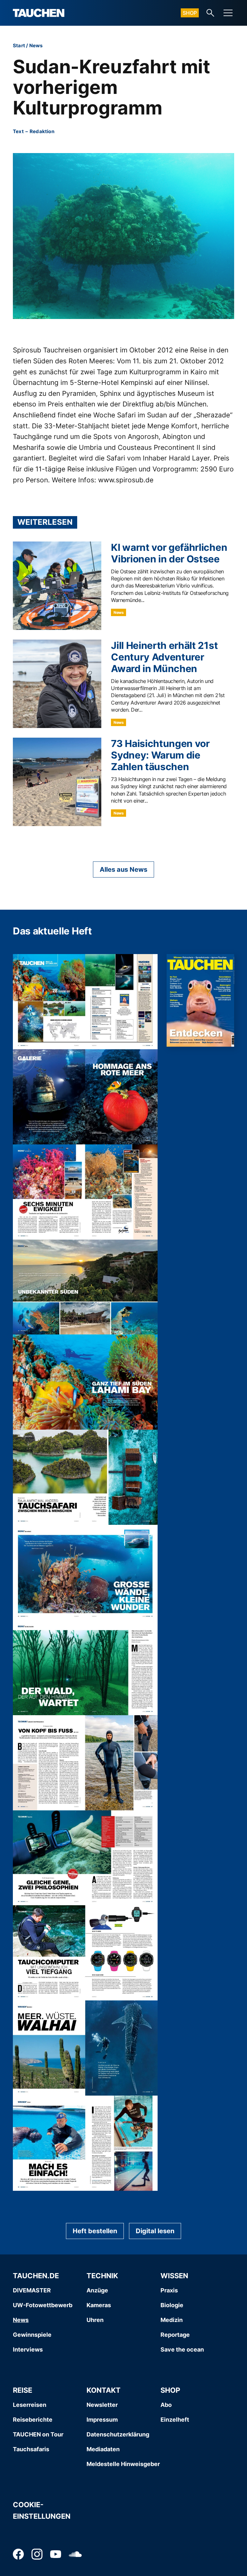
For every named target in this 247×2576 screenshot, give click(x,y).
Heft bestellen (95, 2231)
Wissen (174, 2276)
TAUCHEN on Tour (38, 2434)
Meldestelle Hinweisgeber (123, 2464)
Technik (102, 2276)
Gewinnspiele (32, 2335)
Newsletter (102, 2405)
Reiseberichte (33, 2420)
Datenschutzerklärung (118, 2434)
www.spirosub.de (126, 480)
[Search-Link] (210, 13)
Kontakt (104, 2390)
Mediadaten (103, 2449)
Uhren (95, 2320)
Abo (166, 2405)
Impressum (102, 2420)
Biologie (172, 2305)
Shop (190, 13)
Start (19, 46)
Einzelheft (175, 2420)
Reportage (175, 2335)
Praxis (169, 2290)
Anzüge (97, 2290)
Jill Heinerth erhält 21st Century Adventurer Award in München (164, 657)
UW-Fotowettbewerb (43, 2305)
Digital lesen (155, 2231)
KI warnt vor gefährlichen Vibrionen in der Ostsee (169, 553)
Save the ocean (182, 2349)
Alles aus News (123, 869)
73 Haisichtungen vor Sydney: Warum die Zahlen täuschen (160, 755)
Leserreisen (30, 2405)
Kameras (99, 2305)
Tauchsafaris (31, 2449)
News (36, 46)
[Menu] (228, 13)
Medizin (172, 2320)
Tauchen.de (36, 2276)
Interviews (28, 2349)
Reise (23, 2390)
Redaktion (42, 131)
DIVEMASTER (32, 2290)
